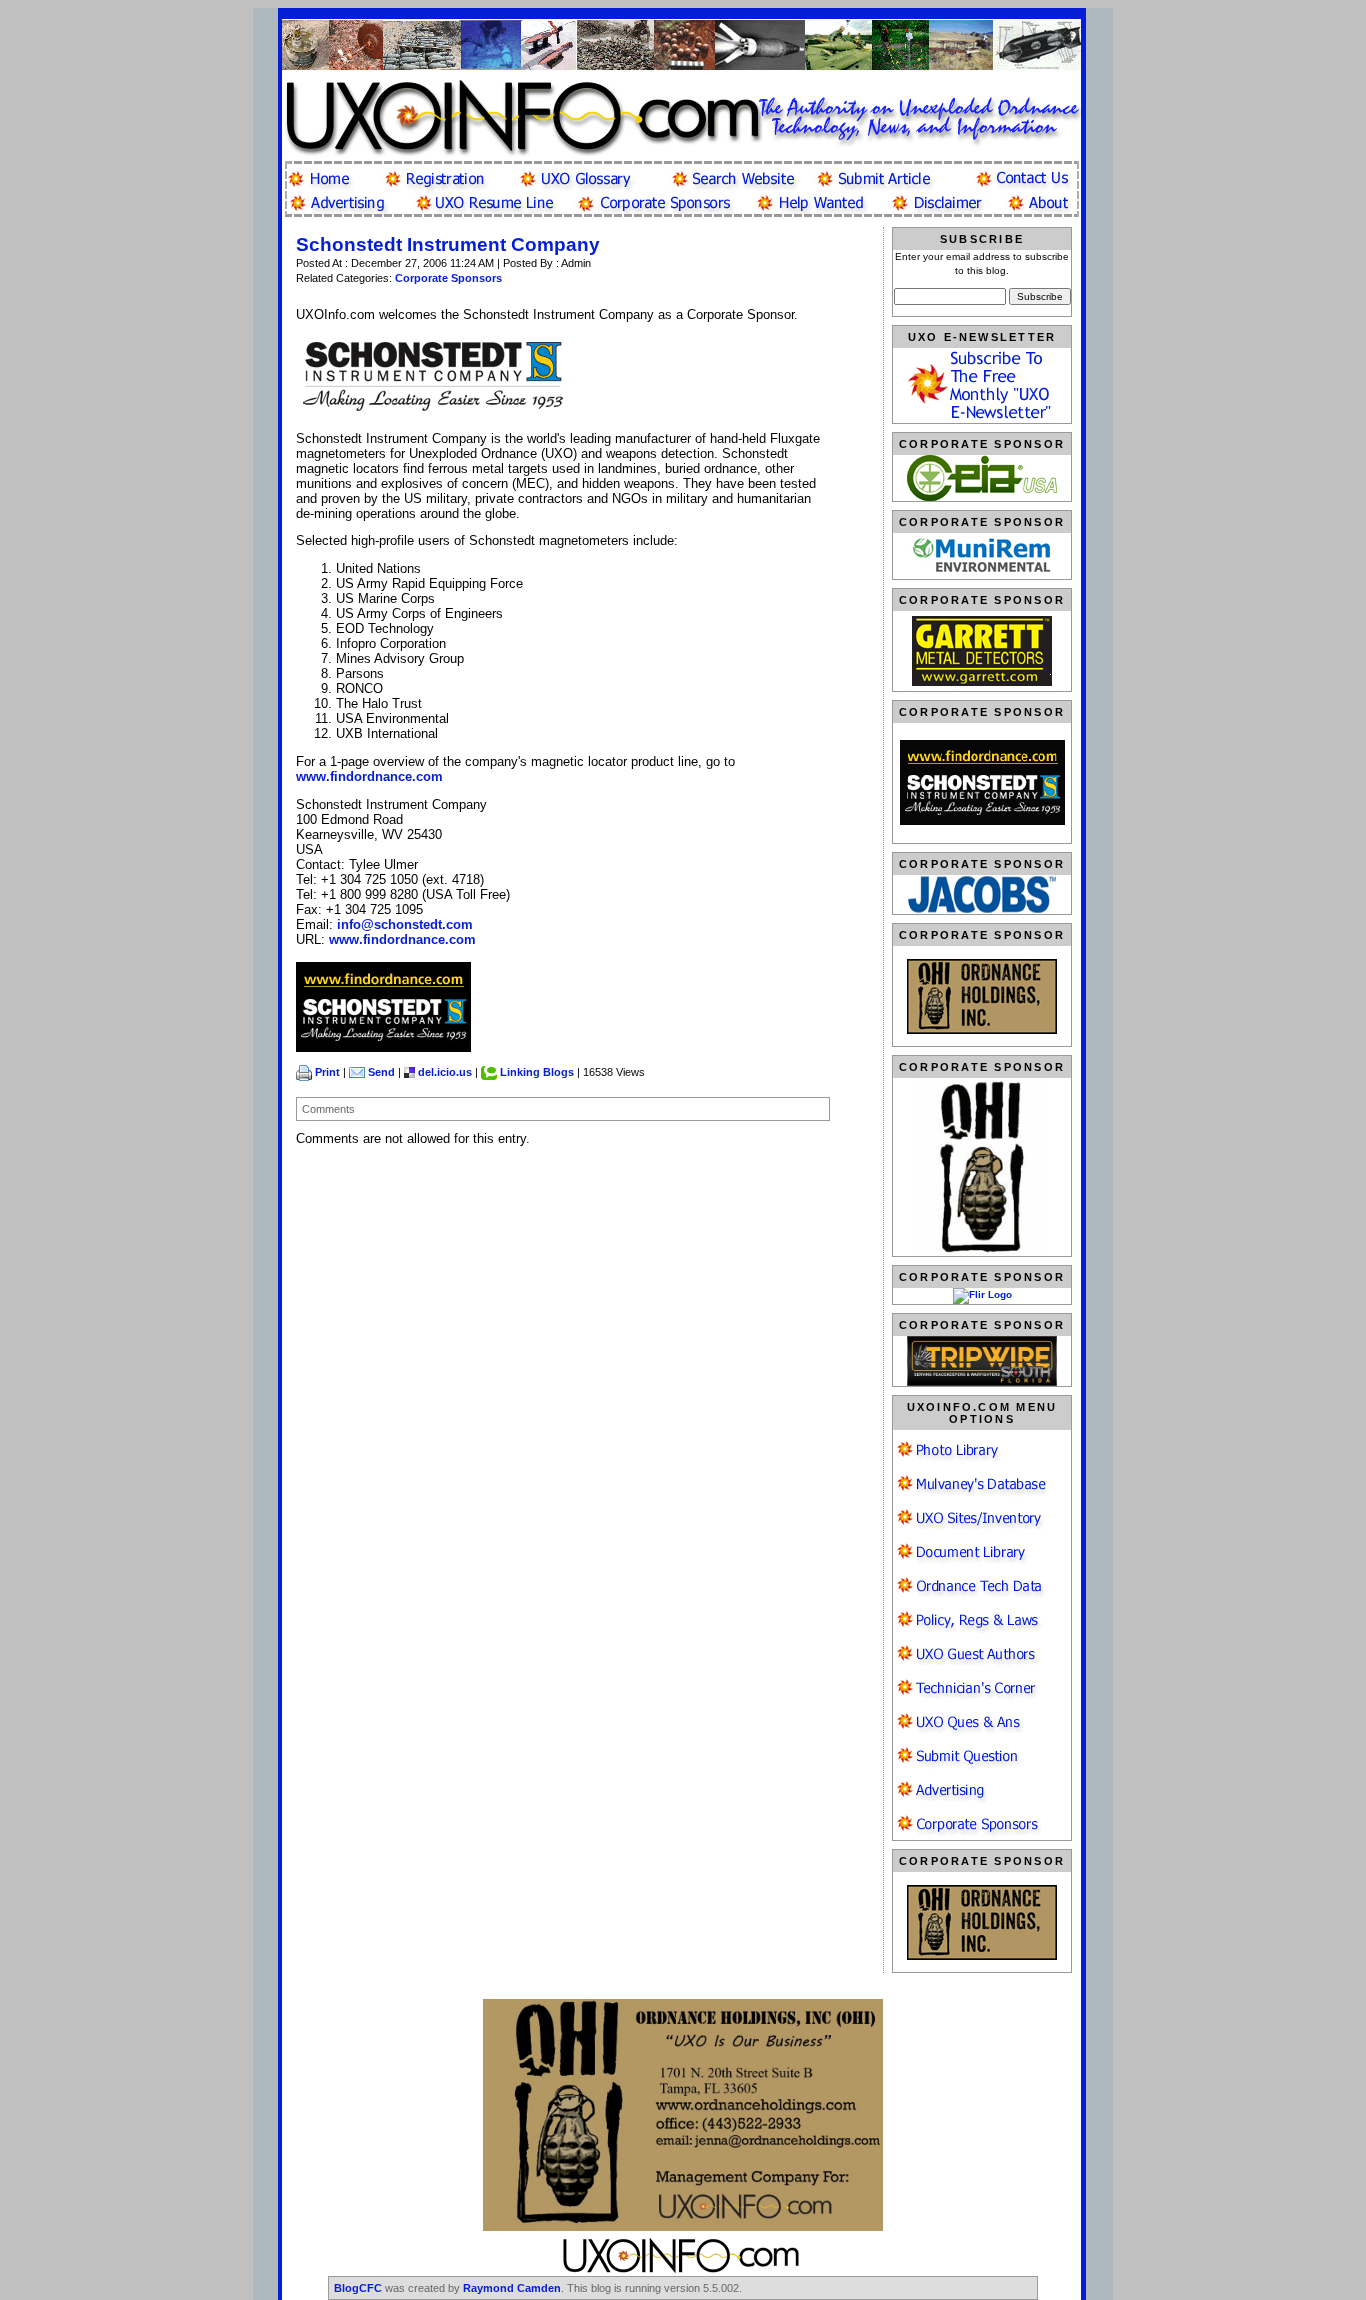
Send (381, 1072)
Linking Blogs (537, 1072)
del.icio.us (445, 1072)
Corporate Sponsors (448, 278)
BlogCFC (358, 2288)
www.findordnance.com (369, 776)
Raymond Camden (512, 2288)
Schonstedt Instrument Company (448, 244)
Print (327, 1072)
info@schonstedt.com (405, 924)
